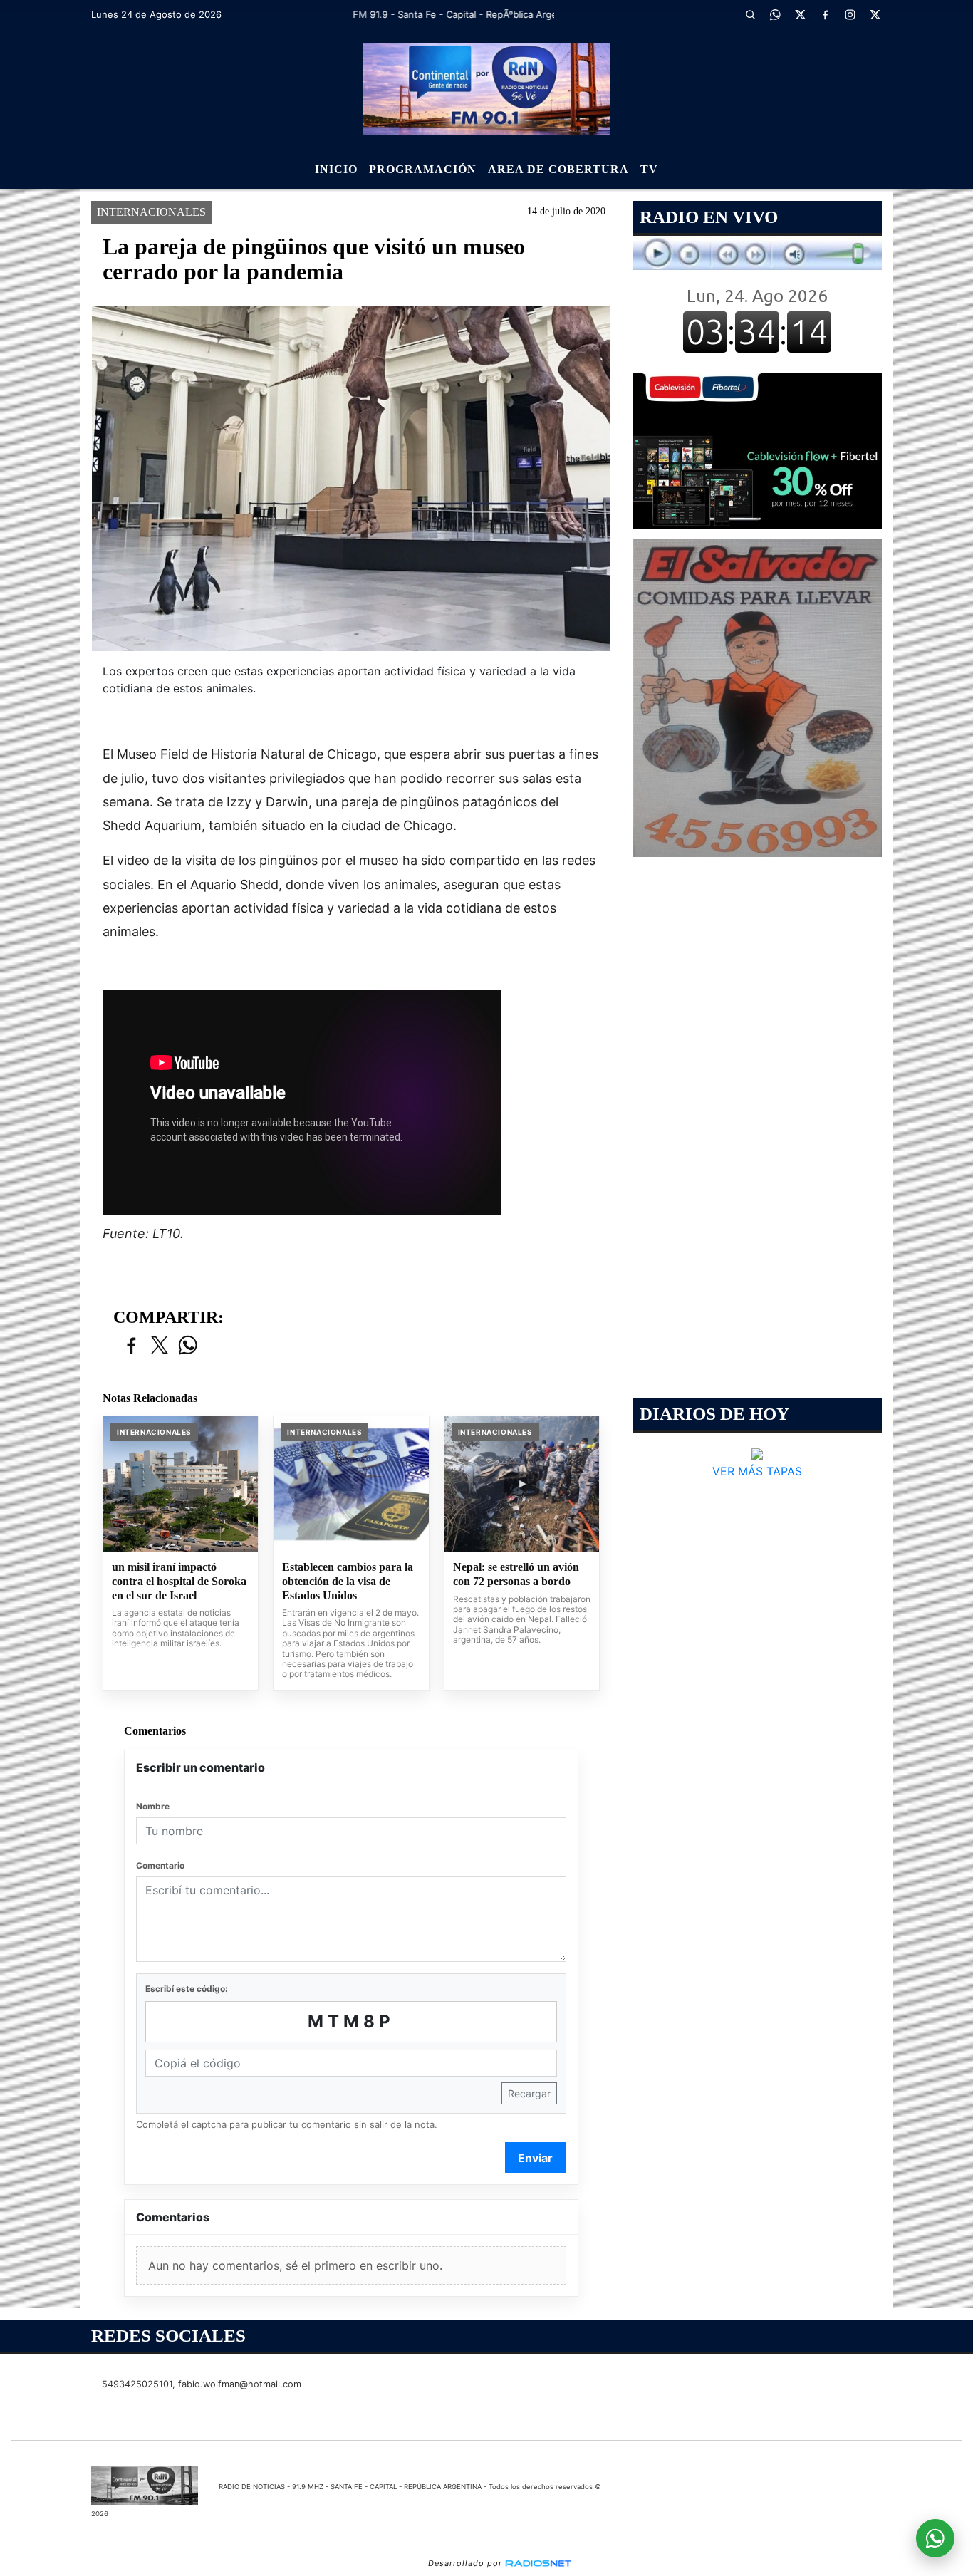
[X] (800, 14)
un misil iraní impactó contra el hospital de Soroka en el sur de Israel (179, 1581)
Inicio (336, 169)
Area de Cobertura (558, 169)
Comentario (160, 1865)
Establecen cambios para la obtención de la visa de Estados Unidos (348, 1581)
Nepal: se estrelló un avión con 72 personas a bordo (516, 1574)
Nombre (153, 1806)
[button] (750, 14)
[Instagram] (850, 14)
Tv (649, 169)
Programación (423, 169)
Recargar (529, 2093)
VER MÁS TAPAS (757, 1471)
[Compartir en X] (160, 1346)
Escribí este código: (187, 1989)
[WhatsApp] (775, 14)
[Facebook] (825, 14)
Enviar (535, 2158)
